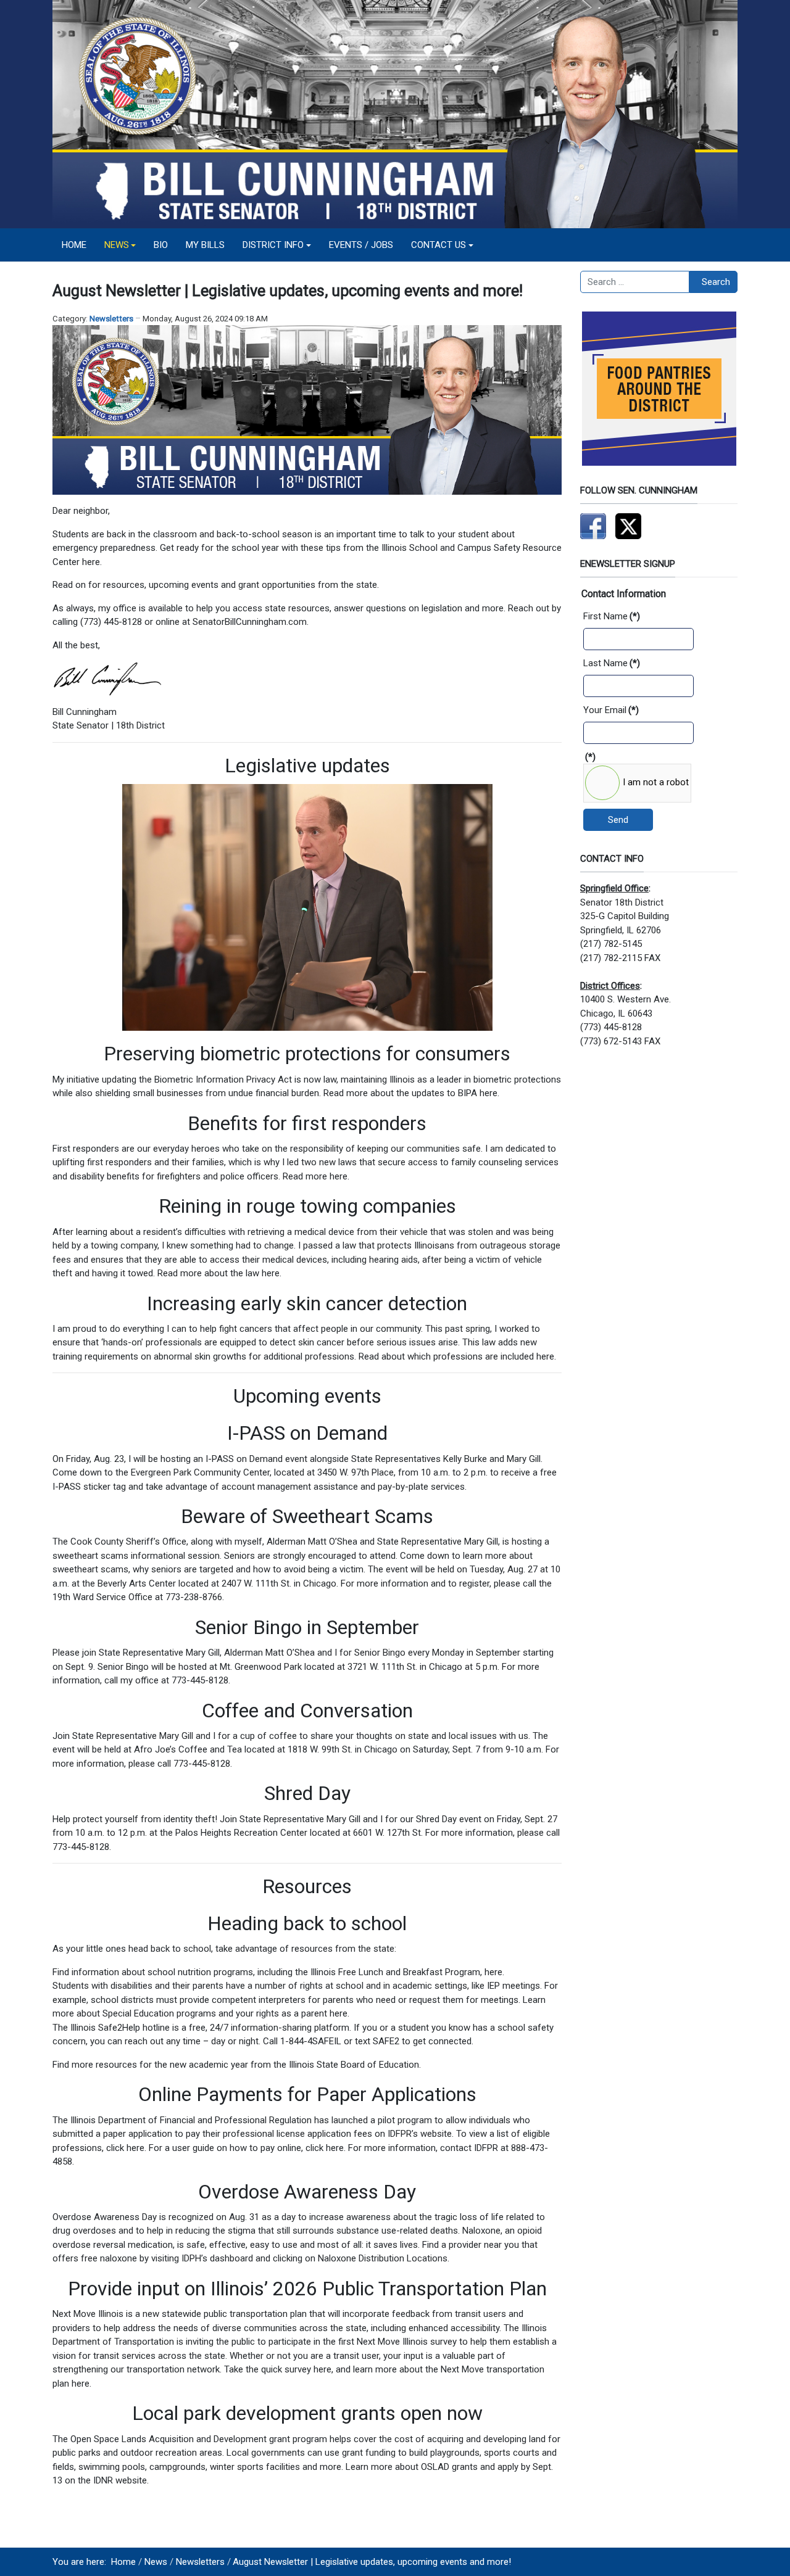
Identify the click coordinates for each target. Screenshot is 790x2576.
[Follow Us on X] (628, 526)
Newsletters (111, 319)
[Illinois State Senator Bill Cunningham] (395, 114)
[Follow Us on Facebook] (593, 526)
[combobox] (635, 282)
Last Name (612, 663)
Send (618, 820)
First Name (612, 616)
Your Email (611, 710)
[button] (120, 245)
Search (716, 282)
